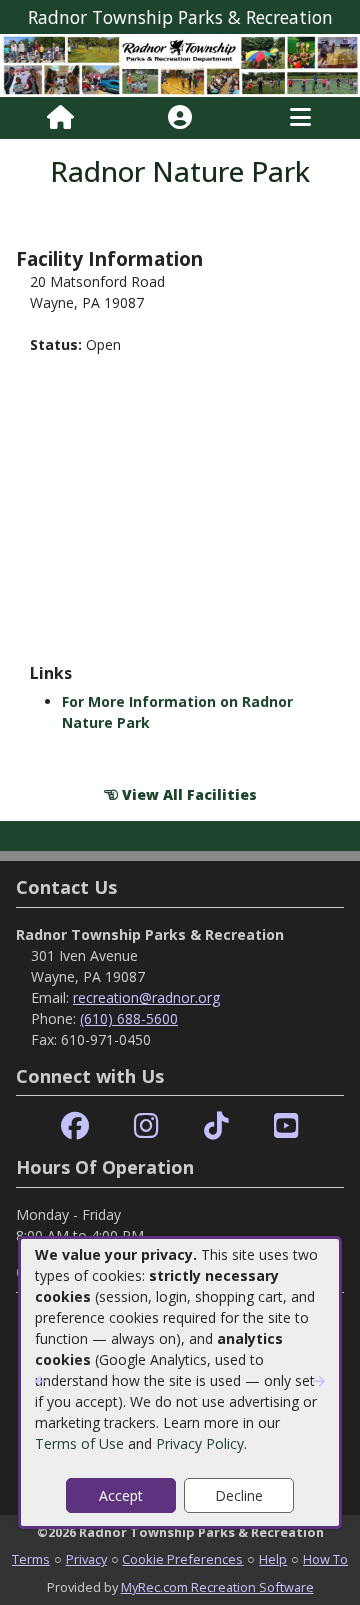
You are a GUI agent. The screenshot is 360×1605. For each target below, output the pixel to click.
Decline (239, 1495)
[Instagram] (146, 1126)
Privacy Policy (200, 1443)
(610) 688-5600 (129, 1018)
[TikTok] (216, 1126)
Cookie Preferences (182, 1559)
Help (273, 1559)
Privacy (86, 1559)
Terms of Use (79, 1443)
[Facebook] (75, 1126)
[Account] (180, 118)
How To (325, 1559)
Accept (121, 1495)
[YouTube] (286, 1126)
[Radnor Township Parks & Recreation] (180, 64)
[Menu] (300, 118)
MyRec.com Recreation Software (217, 1587)
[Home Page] (60, 118)
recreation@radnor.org (146, 997)
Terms (31, 1559)
